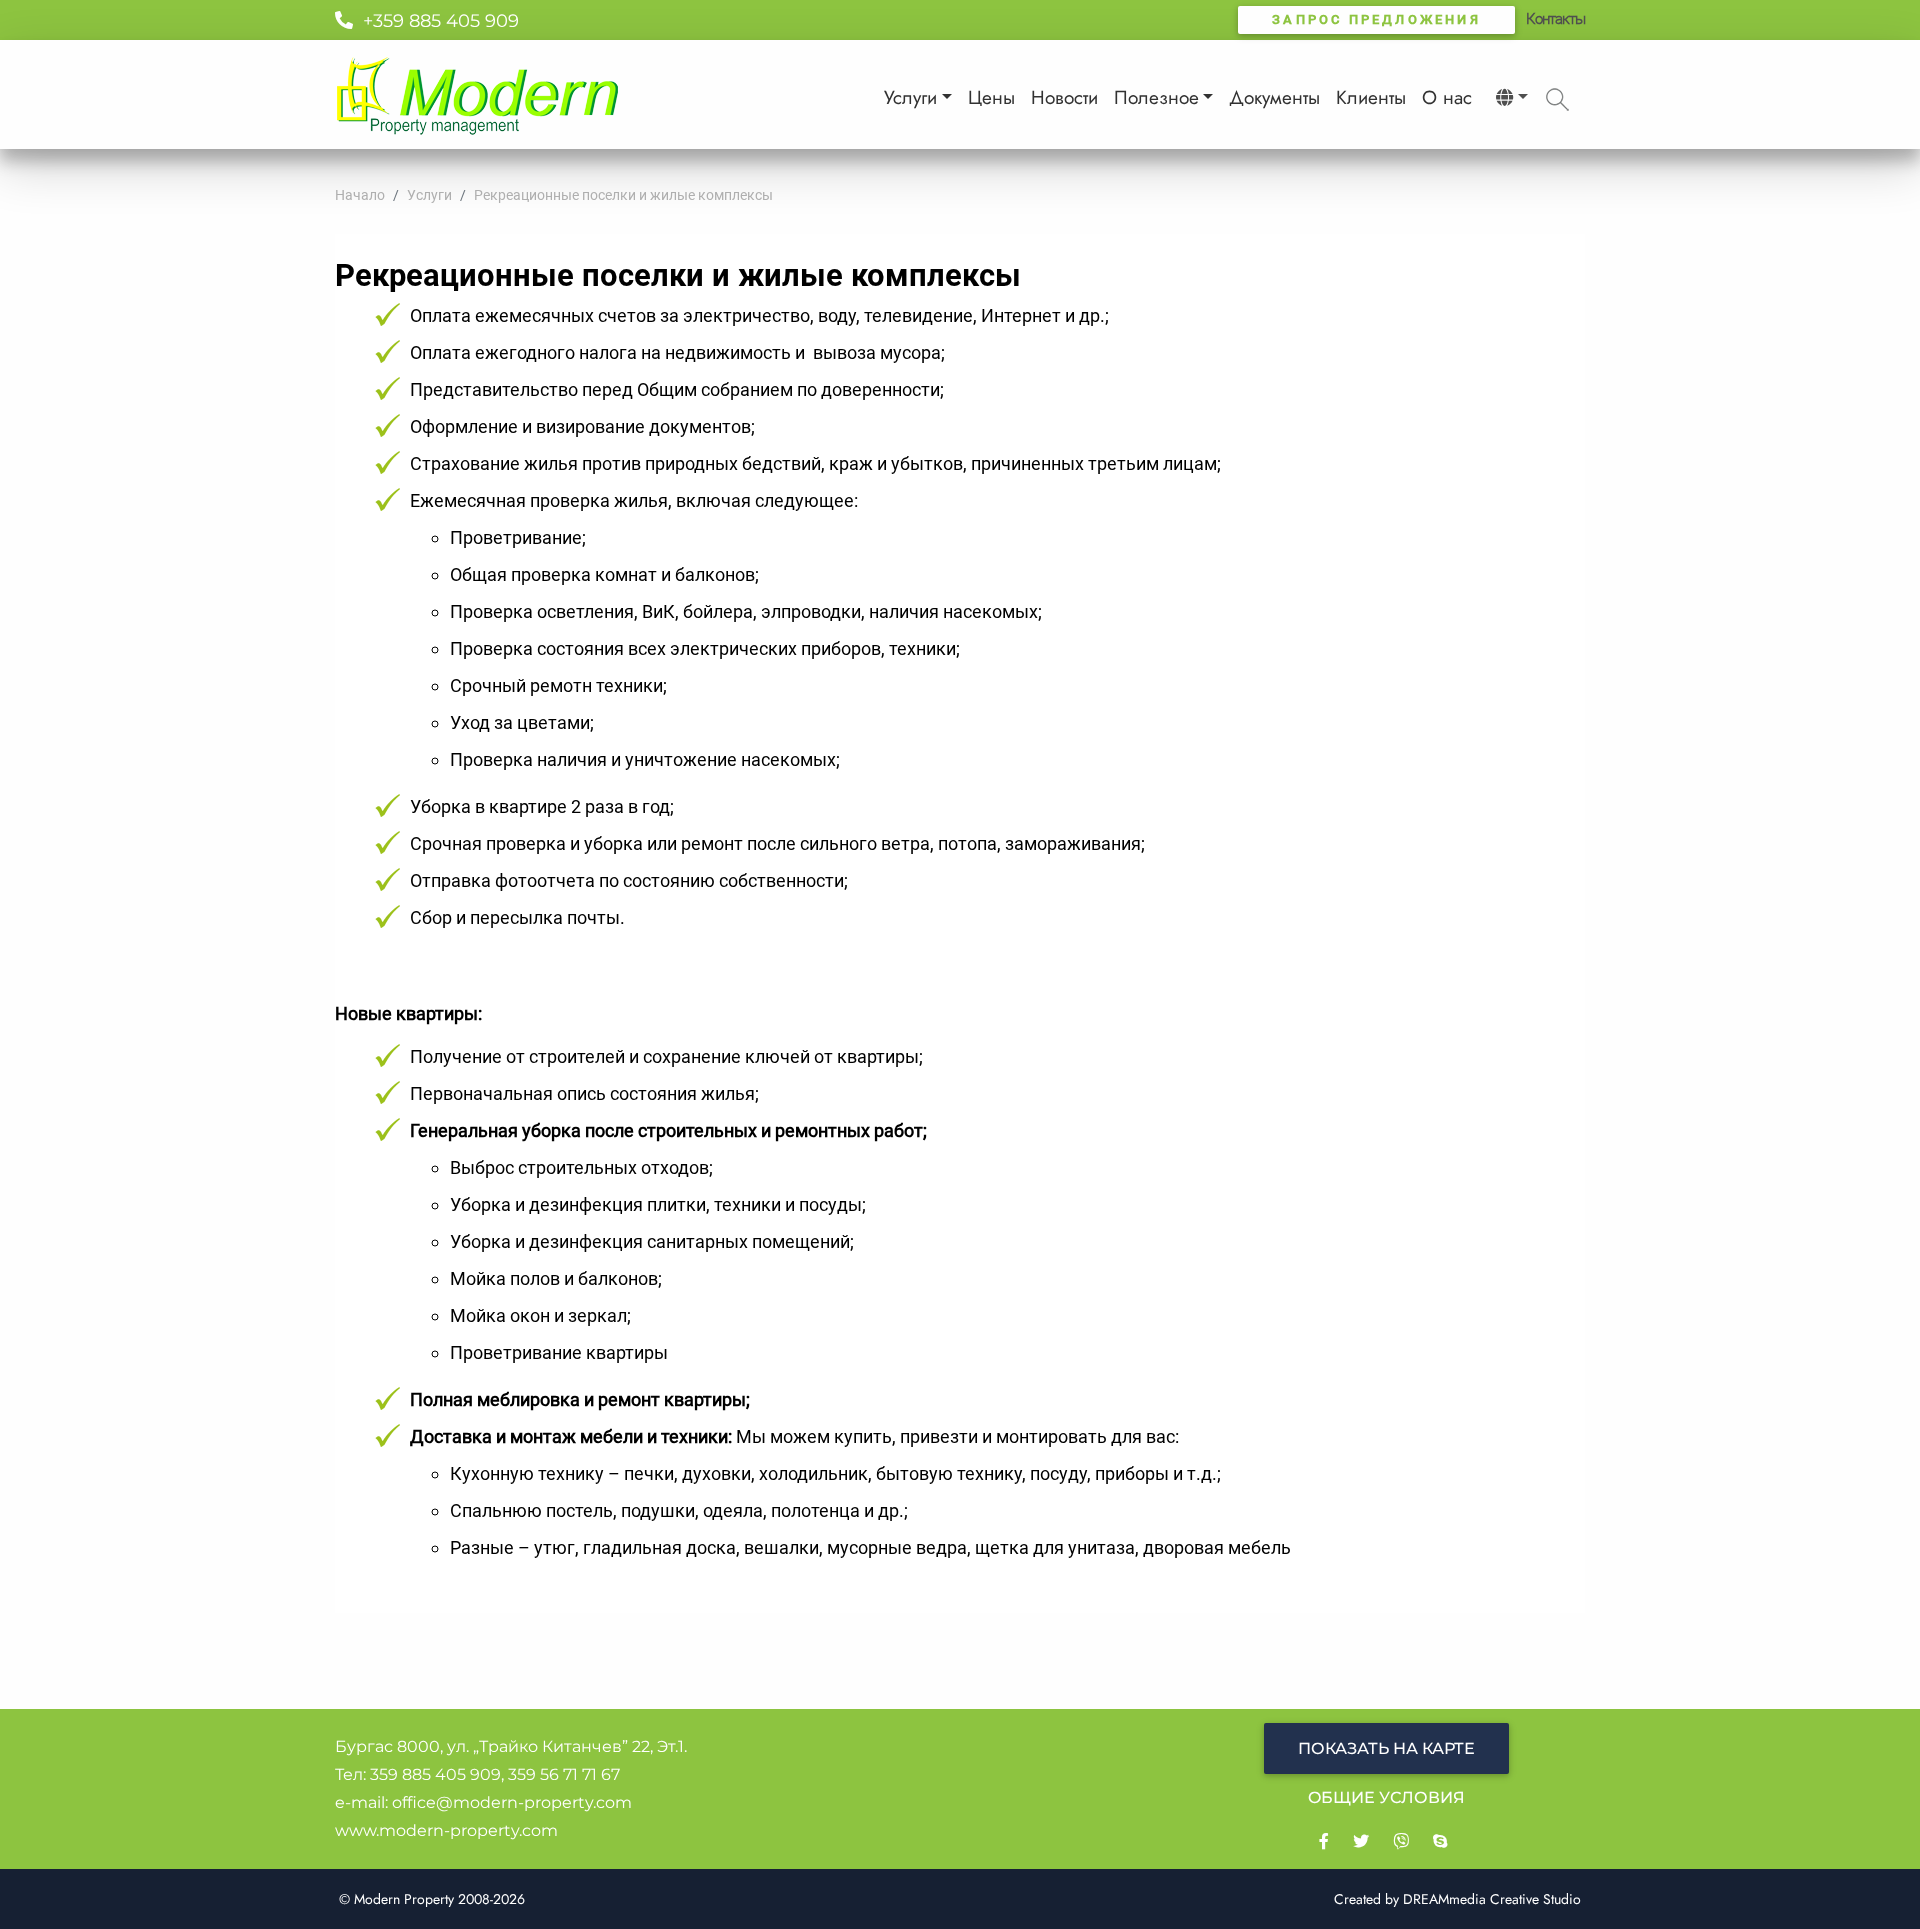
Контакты (1555, 19)
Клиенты (1371, 97)
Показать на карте (1386, 1748)
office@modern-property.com (512, 1802)
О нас (1447, 97)
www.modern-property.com (446, 1830)
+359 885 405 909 (436, 21)
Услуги (910, 97)
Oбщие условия (1386, 1797)
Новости (1064, 97)
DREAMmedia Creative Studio (1492, 1899)
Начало (360, 195)
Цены (991, 97)
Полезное (1156, 97)
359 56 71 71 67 (564, 1774)
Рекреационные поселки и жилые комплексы (623, 195)
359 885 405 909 (435, 1774)
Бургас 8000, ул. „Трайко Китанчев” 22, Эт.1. (511, 1746)
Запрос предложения (1376, 19)
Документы (1274, 97)
